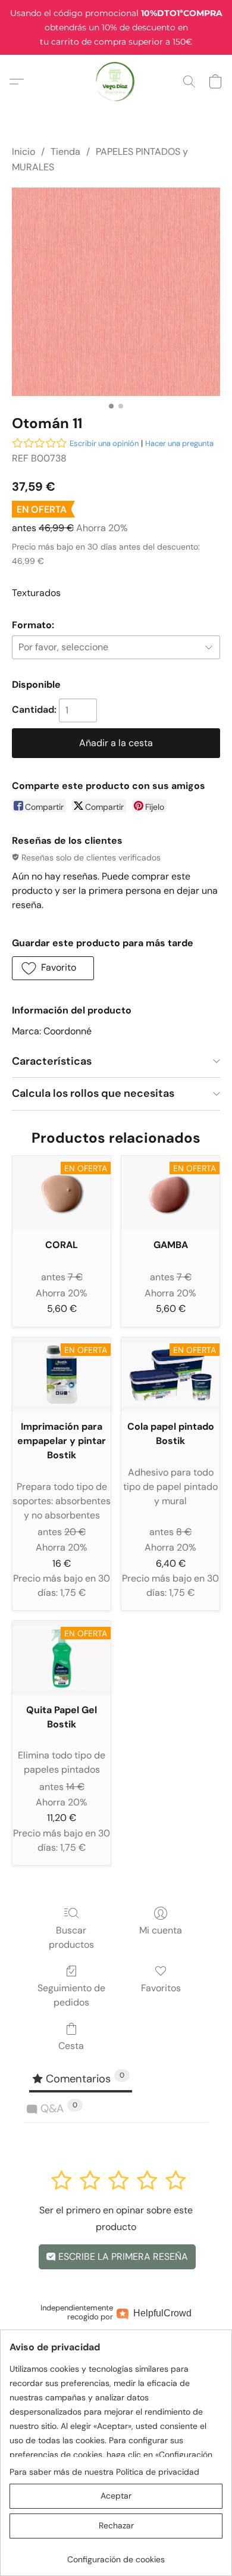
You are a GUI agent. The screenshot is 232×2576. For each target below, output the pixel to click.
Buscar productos (71, 1937)
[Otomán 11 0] (116, 292)
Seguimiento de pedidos (71, 1995)
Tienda (65, 152)
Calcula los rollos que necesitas (93, 1093)
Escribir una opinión (104, 443)
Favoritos (161, 1988)
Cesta (71, 2046)
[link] (116, 2555)
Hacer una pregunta (179, 443)
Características (52, 1061)
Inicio (23, 152)
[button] (116, 82)
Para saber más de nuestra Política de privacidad (104, 2472)
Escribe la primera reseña (122, 2257)
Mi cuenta (161, 1930)
